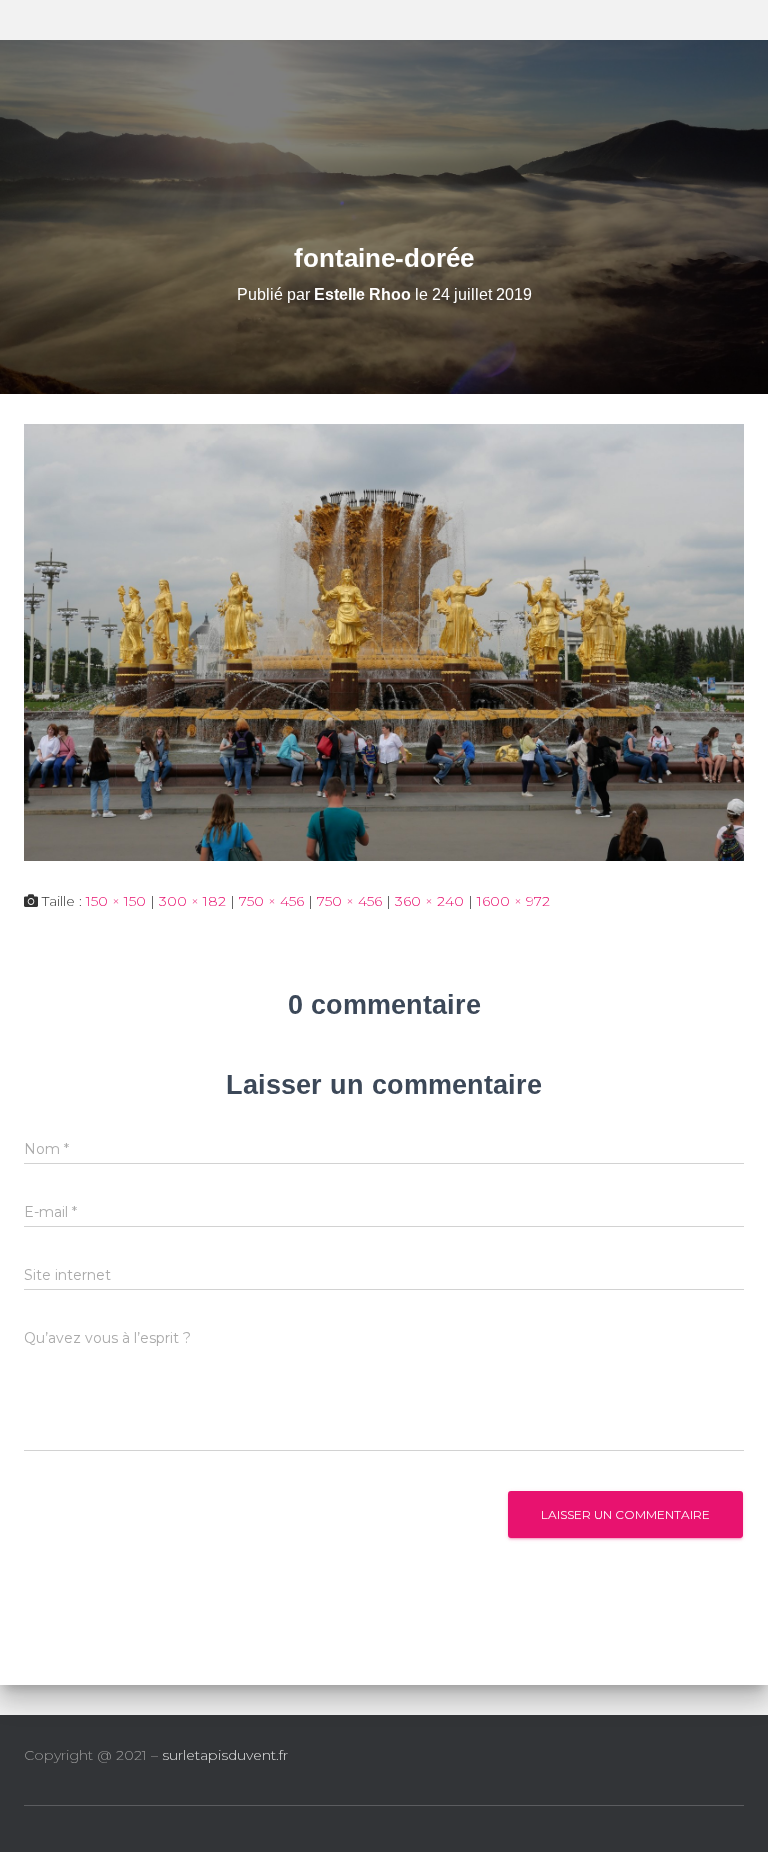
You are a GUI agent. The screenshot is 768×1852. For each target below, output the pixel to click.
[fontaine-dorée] (384, 641)
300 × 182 (192, 901)
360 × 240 (429, 901)
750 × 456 (271, 901)
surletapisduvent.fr (225, 1755)
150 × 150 (116, 901)
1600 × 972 (513, 901)
